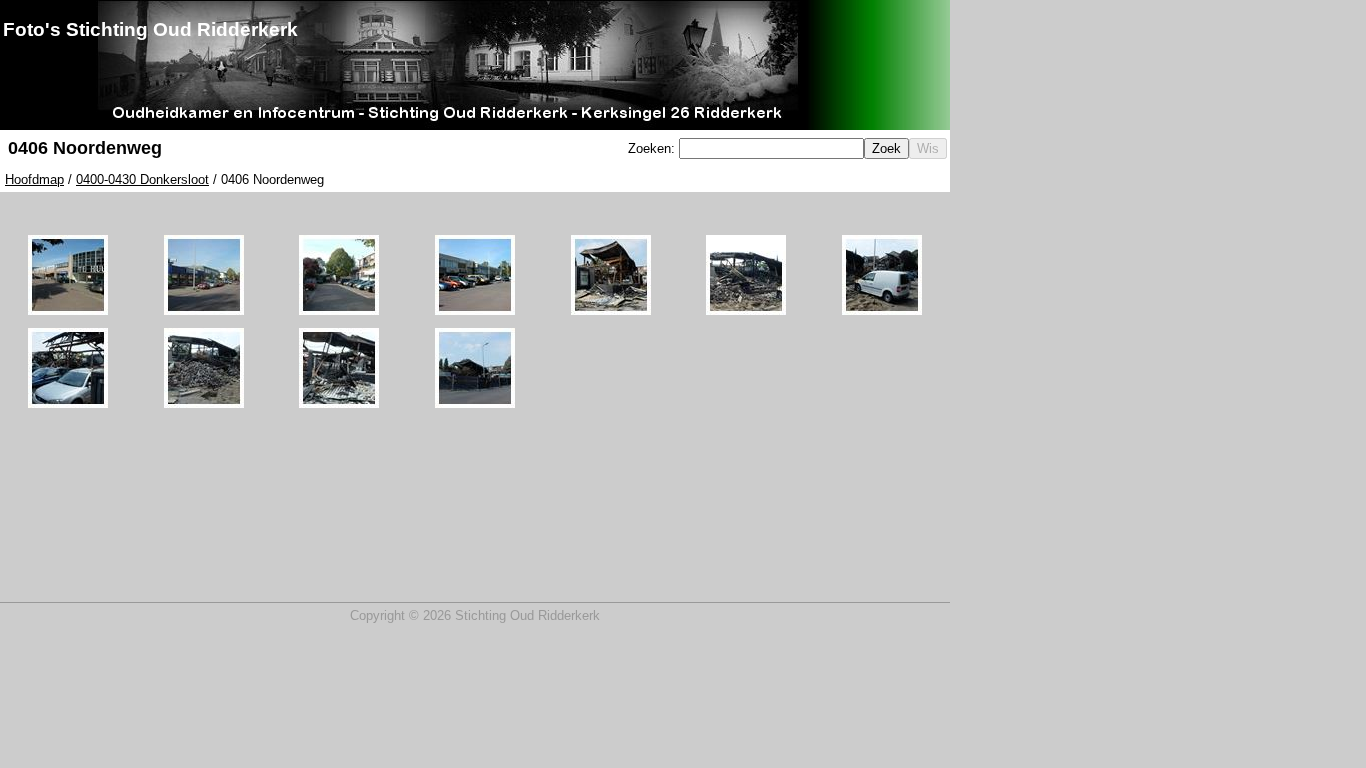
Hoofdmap (34, 179)
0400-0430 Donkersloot (142, 179)
